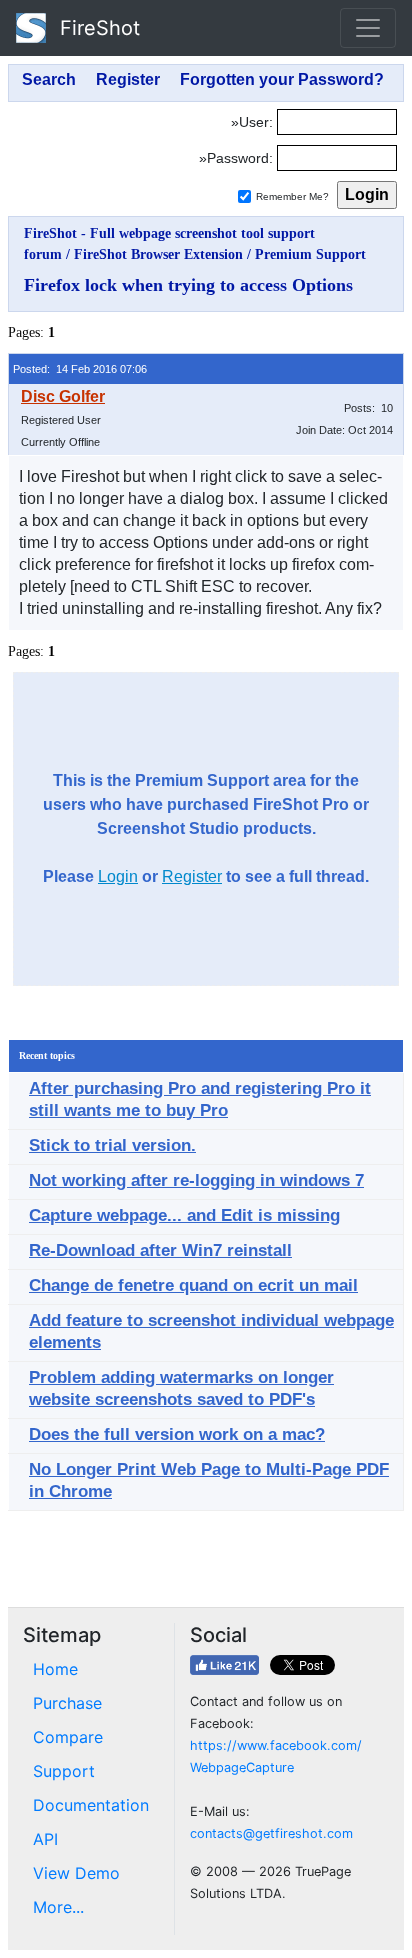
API (45, 1839)
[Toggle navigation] (368, 28)
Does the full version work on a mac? (177, 1434)
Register (192, 876)
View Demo (76, 1873)
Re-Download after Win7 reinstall (160, 1250)
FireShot (97, 28)
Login (118, 876)
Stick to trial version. (112, 1145)
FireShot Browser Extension (158, 254)
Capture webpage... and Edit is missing (184, 1215)
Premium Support (310, 254)
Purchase (67, 1703)
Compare (68, 1737)
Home (55, 1669)
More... (58, 1907)
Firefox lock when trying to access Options (188, 285)
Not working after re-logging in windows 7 (196, 1180)
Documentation (91, 1805)
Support (64, 1771)
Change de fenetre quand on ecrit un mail (193, 1285)
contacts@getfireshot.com (271, 1833)
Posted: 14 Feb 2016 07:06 (80, 369)
